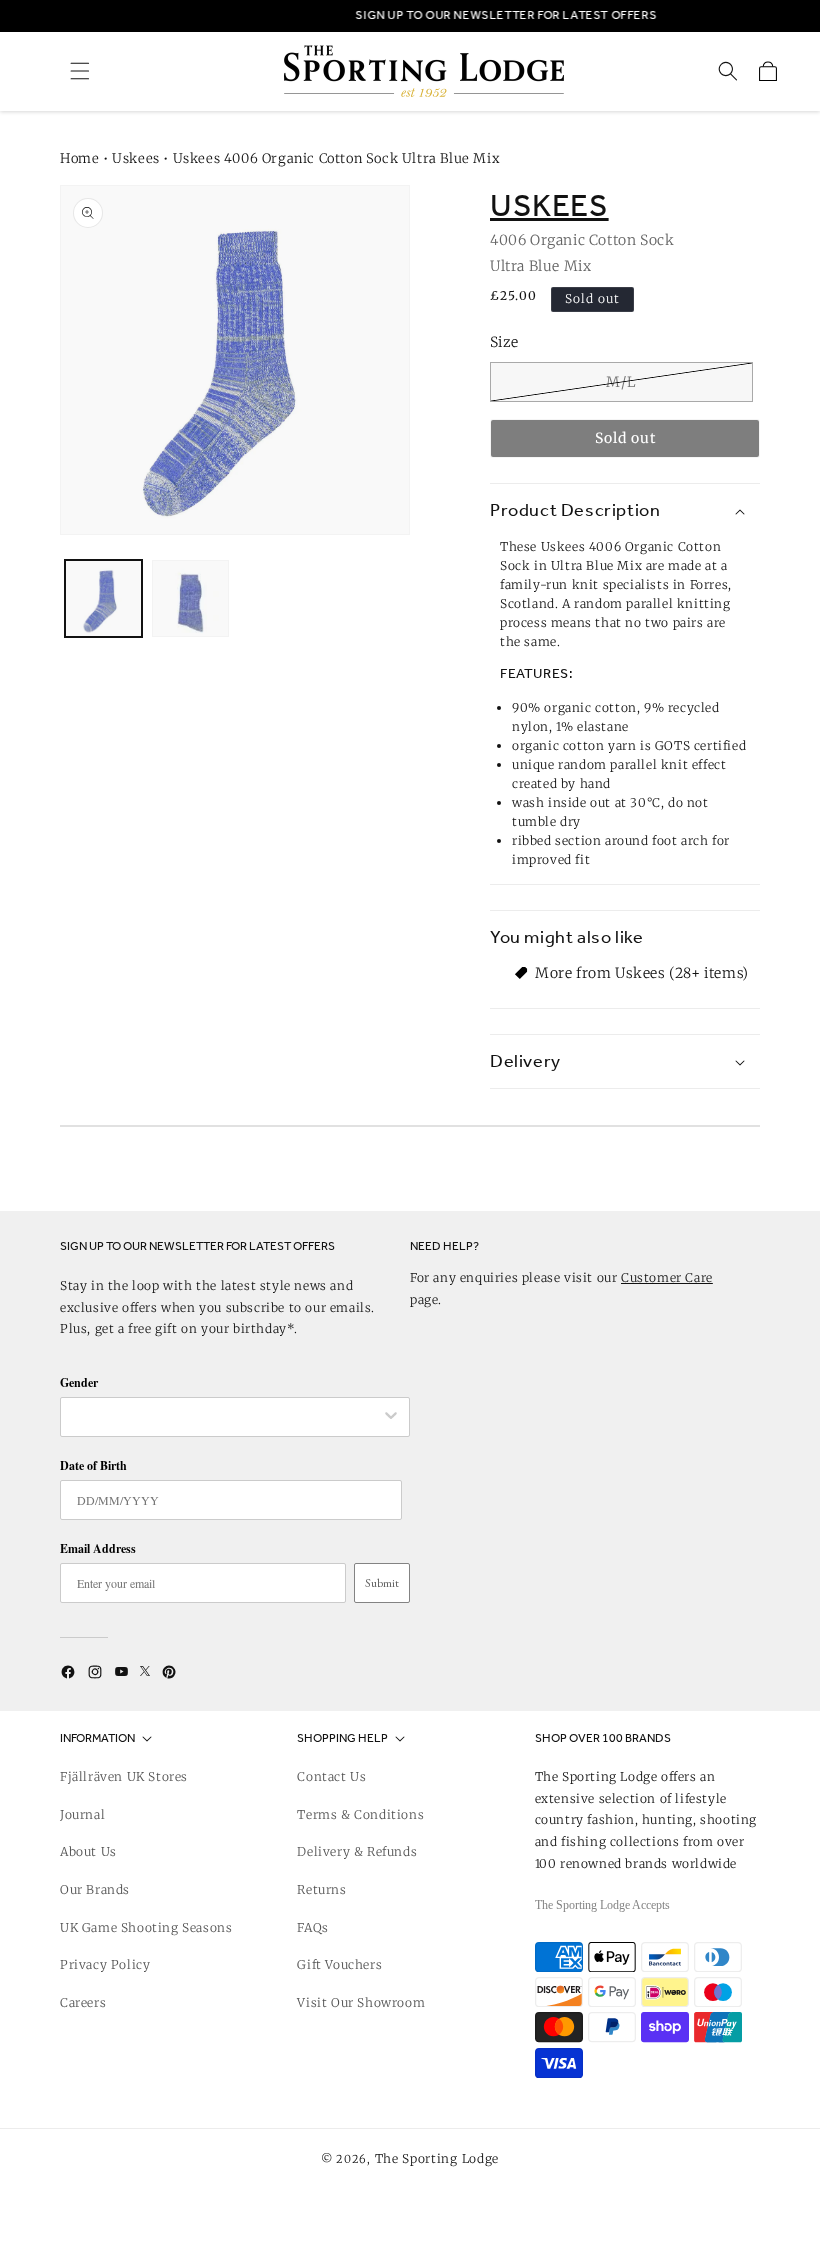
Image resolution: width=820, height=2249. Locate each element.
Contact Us (331, 1776)
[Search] (728, 71)
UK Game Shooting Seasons (146, 1927)
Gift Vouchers (339, 1964)
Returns (321, 1889)
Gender (79, 1382)
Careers (83, 2002)
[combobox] (225, 1417)
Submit (382, 1583)
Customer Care (667, 1277)
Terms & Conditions (360, 1814)
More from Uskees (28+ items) (642, 973)
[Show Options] (391, 1417)
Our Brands (95, 1889)
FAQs (312, 1927)
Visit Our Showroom (361, 2002)
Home (79, 158)
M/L (621, 382)
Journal (82, 1814)
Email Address (98, 1548)
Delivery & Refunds (357, 1851)
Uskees (136, 158)
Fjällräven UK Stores (124, 1776)
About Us (88, 1851)
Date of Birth (93, 1465)
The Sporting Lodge (437, 2158)
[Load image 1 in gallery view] (103, 598)
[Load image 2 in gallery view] (190, 598)
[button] (80, 71)
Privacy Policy (105, 1964)
